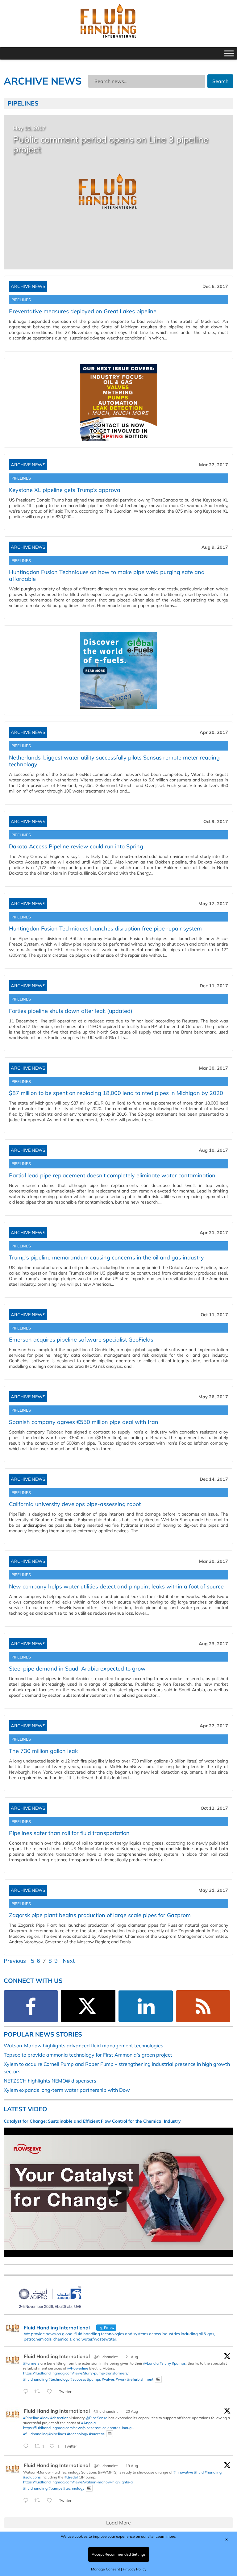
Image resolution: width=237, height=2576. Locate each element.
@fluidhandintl (106, 2357)
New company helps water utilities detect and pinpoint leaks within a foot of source (116, 1586)
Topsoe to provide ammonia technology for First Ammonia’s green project (88, 2055)
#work (121, 2379)
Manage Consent (106, 2569)
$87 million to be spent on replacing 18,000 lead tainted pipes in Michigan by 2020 (116, 1093)
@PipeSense (96, 2418)
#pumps (179, 2363)
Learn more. (166, 2536)
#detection (59, 2418)
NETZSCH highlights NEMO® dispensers (50, 2081)
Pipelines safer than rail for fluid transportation (69, 1833)
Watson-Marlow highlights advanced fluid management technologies (83, 2045)
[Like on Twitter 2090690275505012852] (51, 2392)
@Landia (151, 2363)
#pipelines (57, 2434)
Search (220, 81)
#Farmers (31, 2363)
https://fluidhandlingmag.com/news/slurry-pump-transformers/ (76, 2373)
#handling (213, 2472)
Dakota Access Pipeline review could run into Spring (76, 846)
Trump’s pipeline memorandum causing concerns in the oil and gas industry (106, 1257)
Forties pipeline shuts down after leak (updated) (71, 1011)
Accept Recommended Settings (119, 2554)
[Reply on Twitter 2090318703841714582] (27, 2446)
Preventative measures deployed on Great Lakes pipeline (83, 311)
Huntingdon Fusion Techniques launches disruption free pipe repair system (105, 928)
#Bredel (71, 2477)
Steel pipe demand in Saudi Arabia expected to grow (77, 1669)
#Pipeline (31, 2418)
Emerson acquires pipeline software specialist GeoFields (81, 1340)
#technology (59, 2379)
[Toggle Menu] (229, 53)
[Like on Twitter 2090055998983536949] (51, 2501)
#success (78, 2379)
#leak (45, 2418)
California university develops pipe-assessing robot (75, 1504)
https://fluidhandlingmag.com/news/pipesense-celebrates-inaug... (79, 2428)
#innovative (183, 2472)
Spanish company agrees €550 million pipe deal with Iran (84, 1422)
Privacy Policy (135, 2569)
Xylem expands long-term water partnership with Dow (67, 2090)
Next (69, 1961)
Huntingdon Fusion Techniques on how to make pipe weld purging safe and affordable (107, 575)
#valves (108, 2379)
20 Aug (132, 2411)
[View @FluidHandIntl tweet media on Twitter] (158, 2379)
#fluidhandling (35, 2379)
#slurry (165, 2363)
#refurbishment (140, 2379)
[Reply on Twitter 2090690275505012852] (27, 2392)
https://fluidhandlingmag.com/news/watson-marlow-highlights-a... (79, 2482)
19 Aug (132, 2466)
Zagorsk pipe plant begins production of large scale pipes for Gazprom (100, 1915)
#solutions (32, 2477)
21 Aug (132, 2357)
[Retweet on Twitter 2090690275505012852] (39, 2392)
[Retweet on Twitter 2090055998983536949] (39, 2501)
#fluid (199, 2472)
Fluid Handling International (57, 2356)
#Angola (88, 2423)
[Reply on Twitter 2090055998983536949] (27, 2501)
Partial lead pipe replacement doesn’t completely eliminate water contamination (112, 1175)
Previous (15, 1961)
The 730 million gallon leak (43, 1751)
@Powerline (78, 2368)
